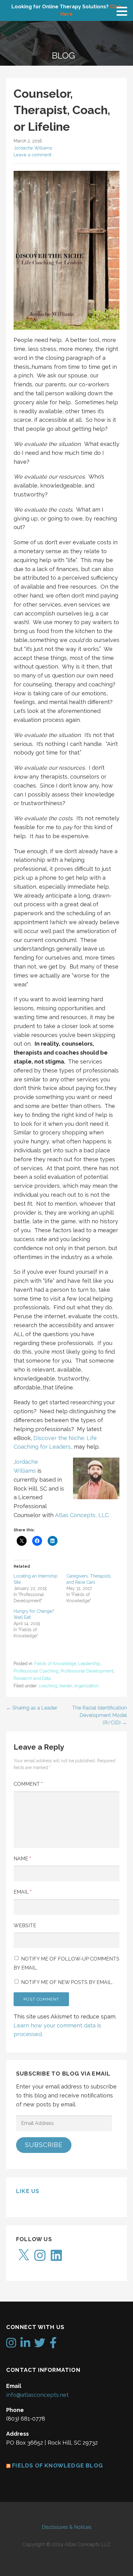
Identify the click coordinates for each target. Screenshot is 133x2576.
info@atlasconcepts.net (37, 2395)
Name (22, 1859)
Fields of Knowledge (55, 1664)
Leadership (89, 1664)
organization (86, 1686)
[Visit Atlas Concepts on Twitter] (40, 2345)
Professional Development (87, 1671)
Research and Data (32, 1678)
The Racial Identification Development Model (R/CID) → (99, 1715)
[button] (124, 11)
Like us (28, 2191)
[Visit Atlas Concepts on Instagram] (11, 2345)
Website (25, 1926)
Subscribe (44, 2145)
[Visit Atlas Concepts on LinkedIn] (25, 2345)
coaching (48, 1686)
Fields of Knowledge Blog (58, 2465)
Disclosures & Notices (67, 2527)
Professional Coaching (36, 1671)
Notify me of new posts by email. (67, 1982)
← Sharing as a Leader (32, 1708)
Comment (28, 1784)
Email (23, 1892)
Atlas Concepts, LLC (82, 1515)
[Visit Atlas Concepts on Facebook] (53, 2345)
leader (66, 1686)
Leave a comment (32, 155)
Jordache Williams (33, 148)
